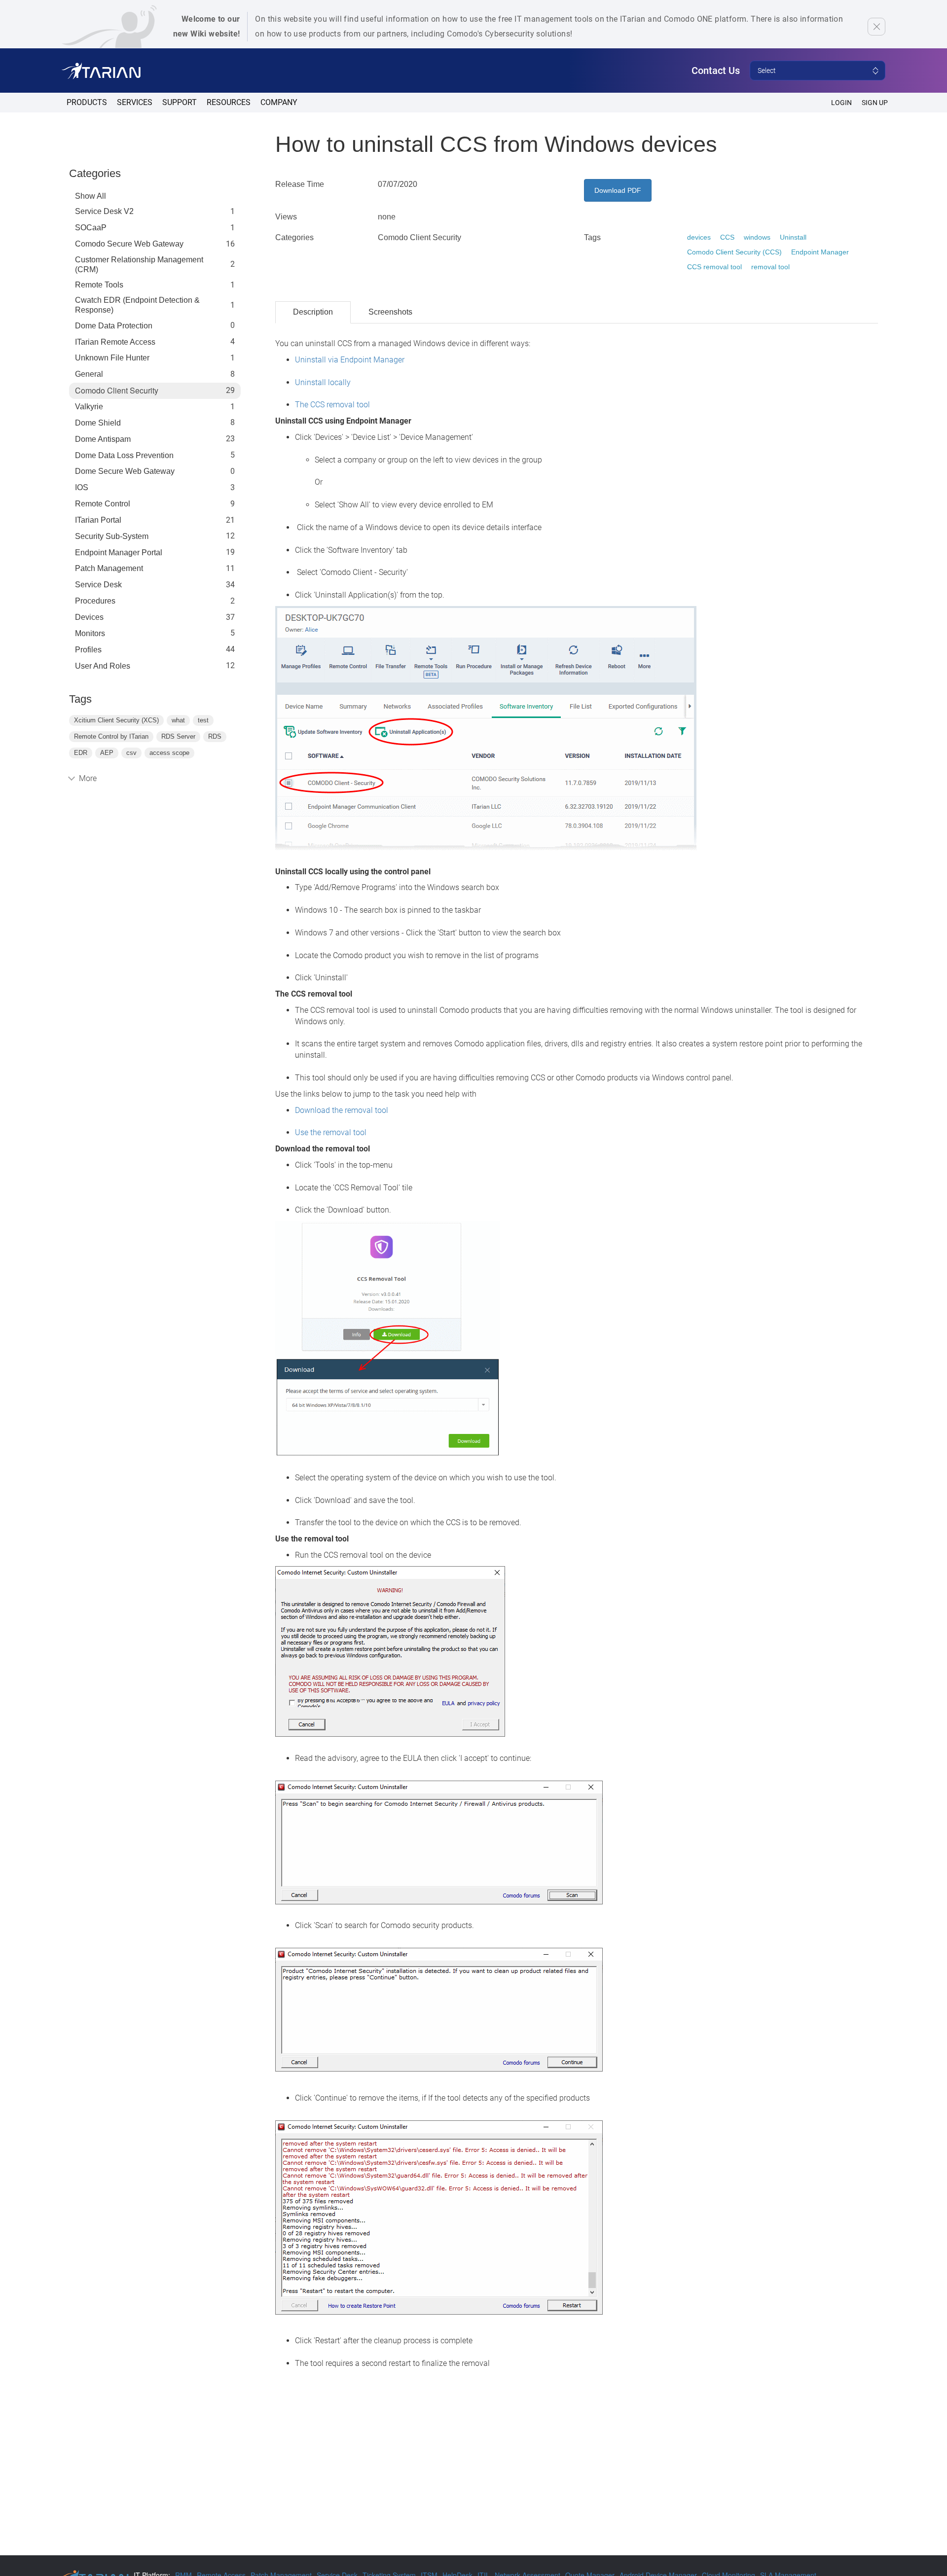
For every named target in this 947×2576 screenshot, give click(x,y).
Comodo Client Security (117, 391)
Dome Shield (98, 423)
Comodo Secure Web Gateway (129, 244)
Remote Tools (99, 285)
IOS (82, 487)
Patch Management (109, 568)
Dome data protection (114, 326)
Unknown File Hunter (112, 358)
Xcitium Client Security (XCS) (116, 720)
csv (131, 753)
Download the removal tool (342, 1110)
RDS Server (178, 736)
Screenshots (390, 312)
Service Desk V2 (104, 211)
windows (757, 237)
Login (841, 103)
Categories (95, 173)
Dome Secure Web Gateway (125, 471)
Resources (229, 102)
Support (180, 102)
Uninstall (793, 237)
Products (87, 102)
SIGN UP (875, 103)
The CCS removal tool (332, 405)
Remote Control (103, 504)
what (178, 720)
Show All (91, 196)
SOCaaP (91, 228)
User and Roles (103, 666)
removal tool (770, 267)
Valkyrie (89, 407)
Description (313, 312)
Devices (89, 617)
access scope (169, 753)
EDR (81, 753)
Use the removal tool (331, 1132)
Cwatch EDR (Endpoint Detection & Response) (137, 305)
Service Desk (98, 585)
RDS (215, 736)
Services (135, 102)
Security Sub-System (112, 536)
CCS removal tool (714, 267)
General (89, 374)
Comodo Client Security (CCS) (734, 252)
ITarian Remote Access (115, 342)
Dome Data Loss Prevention (124, 455)
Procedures (95, 601)
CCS (727, 237)
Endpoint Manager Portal (119, 553)
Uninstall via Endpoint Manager (350, 360)
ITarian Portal (98, 520)
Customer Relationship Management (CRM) (139, 265)
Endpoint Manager (820, 252)
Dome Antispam (103, 439)
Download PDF (618, 190)
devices (699, 237)
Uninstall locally (323, 382)
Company (279, 102)
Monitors (90, 633)
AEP (107, 753)
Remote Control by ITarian (111, 736)
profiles (88, 650)
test (203, 720)
